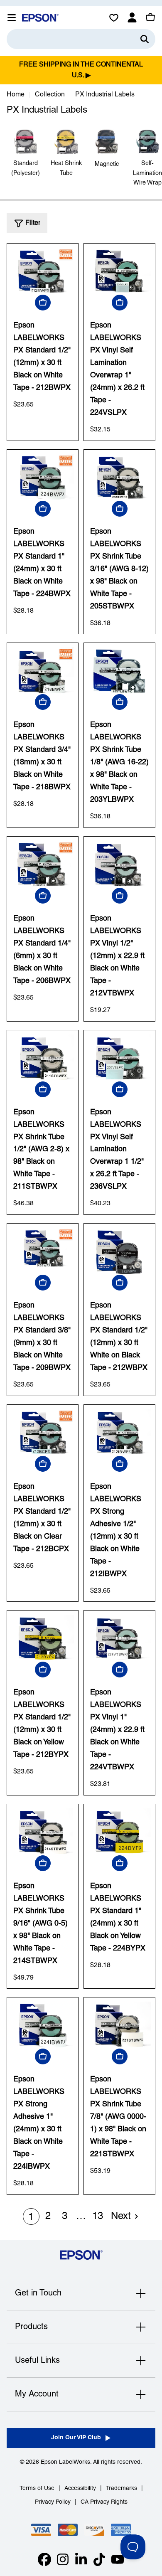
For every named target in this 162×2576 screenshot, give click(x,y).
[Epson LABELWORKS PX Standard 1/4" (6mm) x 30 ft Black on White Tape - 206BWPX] (43, 864)
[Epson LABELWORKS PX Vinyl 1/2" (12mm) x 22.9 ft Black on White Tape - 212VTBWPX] (119, 864)
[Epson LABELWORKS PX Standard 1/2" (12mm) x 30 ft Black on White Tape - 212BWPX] (43, 271)
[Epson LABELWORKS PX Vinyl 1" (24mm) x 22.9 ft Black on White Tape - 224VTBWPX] (119, 1638)
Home (16, 95)
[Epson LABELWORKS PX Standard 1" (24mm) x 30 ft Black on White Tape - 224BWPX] (43, 477)
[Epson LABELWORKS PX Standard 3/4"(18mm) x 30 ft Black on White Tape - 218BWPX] (43, 671)
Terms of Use (37, 2489)
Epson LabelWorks (65, 2462)
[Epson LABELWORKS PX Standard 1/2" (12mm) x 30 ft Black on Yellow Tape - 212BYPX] (43, 1638)
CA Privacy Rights (104, 2502)
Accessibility (80, 2489)
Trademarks (121, 2489)
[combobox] (81, 39)
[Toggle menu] (12, 17)
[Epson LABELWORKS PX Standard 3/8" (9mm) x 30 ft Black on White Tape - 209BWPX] (43, 1251)
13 (98, 2216)
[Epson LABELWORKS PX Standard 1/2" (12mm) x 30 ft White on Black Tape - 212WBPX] (119, 1251)
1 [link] (31, 2217)
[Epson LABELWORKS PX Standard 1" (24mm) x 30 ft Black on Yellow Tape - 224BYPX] (119, 1832)
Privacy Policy (53, 2502)
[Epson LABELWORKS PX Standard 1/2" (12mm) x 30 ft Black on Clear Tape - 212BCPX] (43, 1432)
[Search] (145, 39)
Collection (50, 95)
